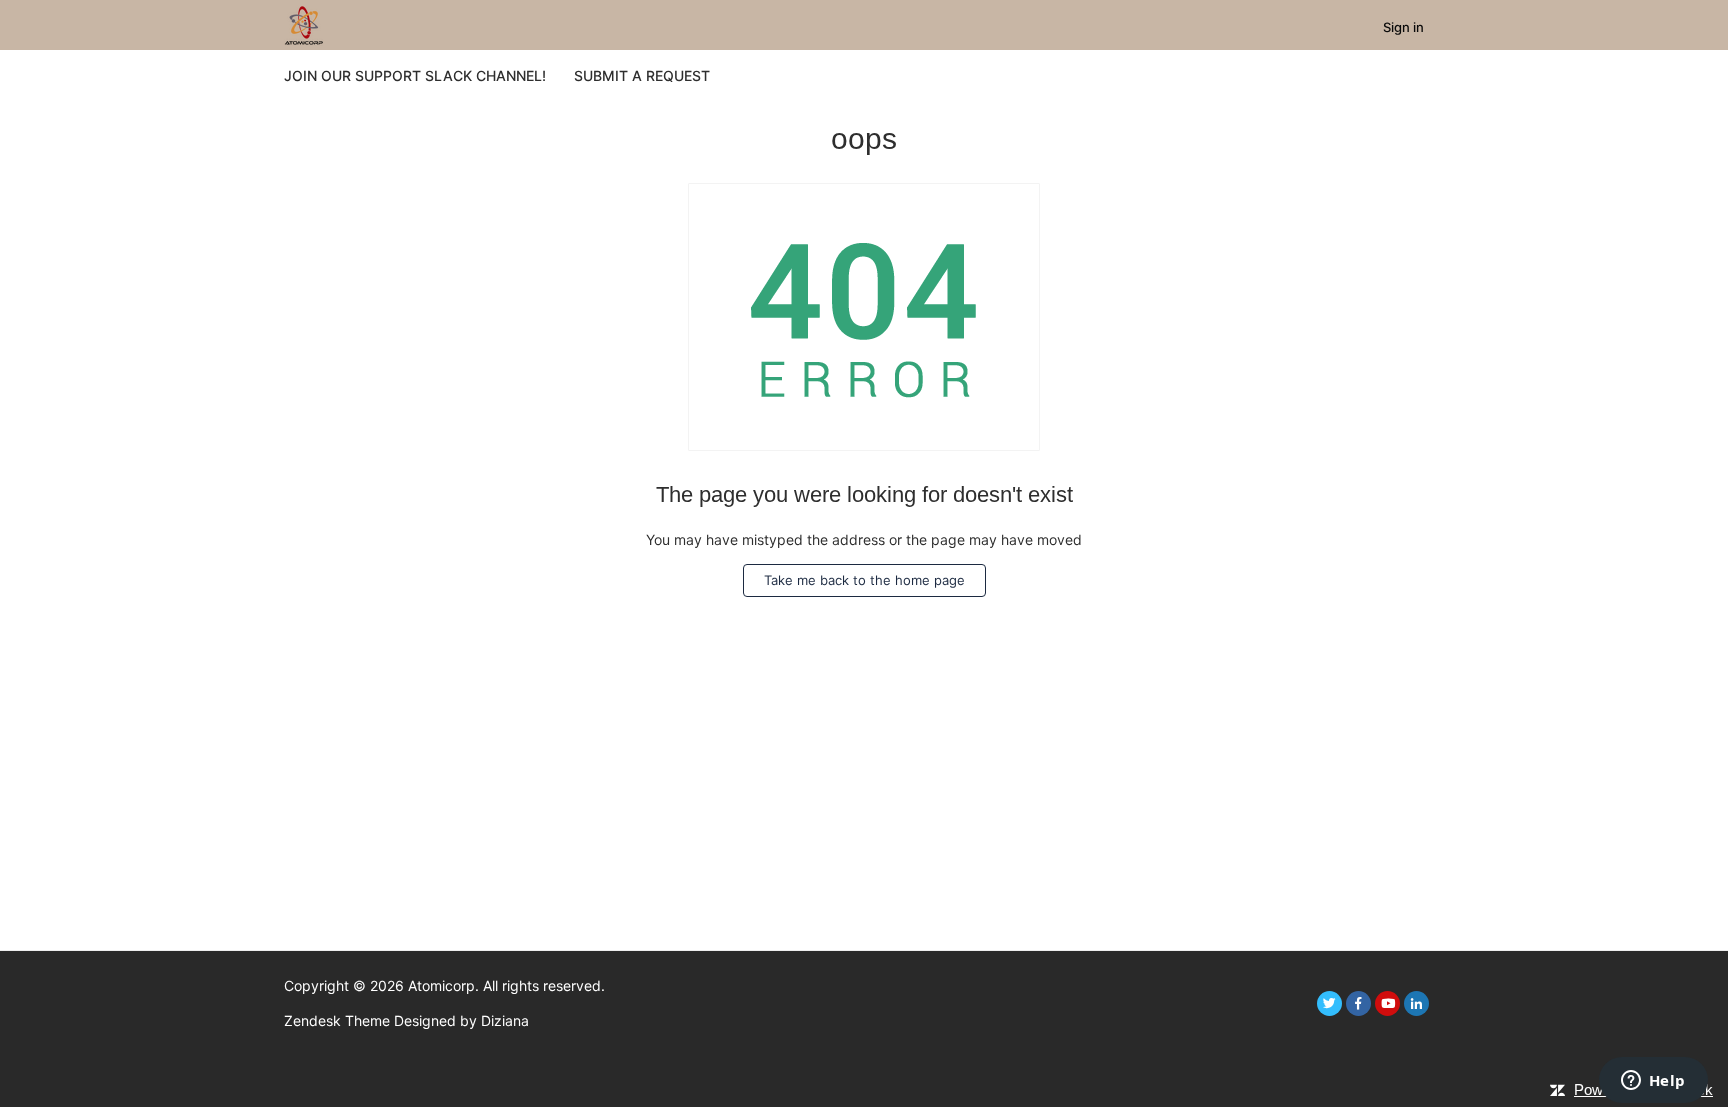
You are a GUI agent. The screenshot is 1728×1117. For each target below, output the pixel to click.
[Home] (304, 23)
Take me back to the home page (864, 580)
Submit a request (642, 75)
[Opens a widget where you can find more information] (1653, 1082)
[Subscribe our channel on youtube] (1387, 1003)
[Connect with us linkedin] (1416, 1003)
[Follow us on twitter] (1329, 1003)
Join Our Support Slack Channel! (415, 75)
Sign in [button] (1403, 27)
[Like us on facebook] (1358, 1003)
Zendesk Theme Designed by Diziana (406, 1020)
